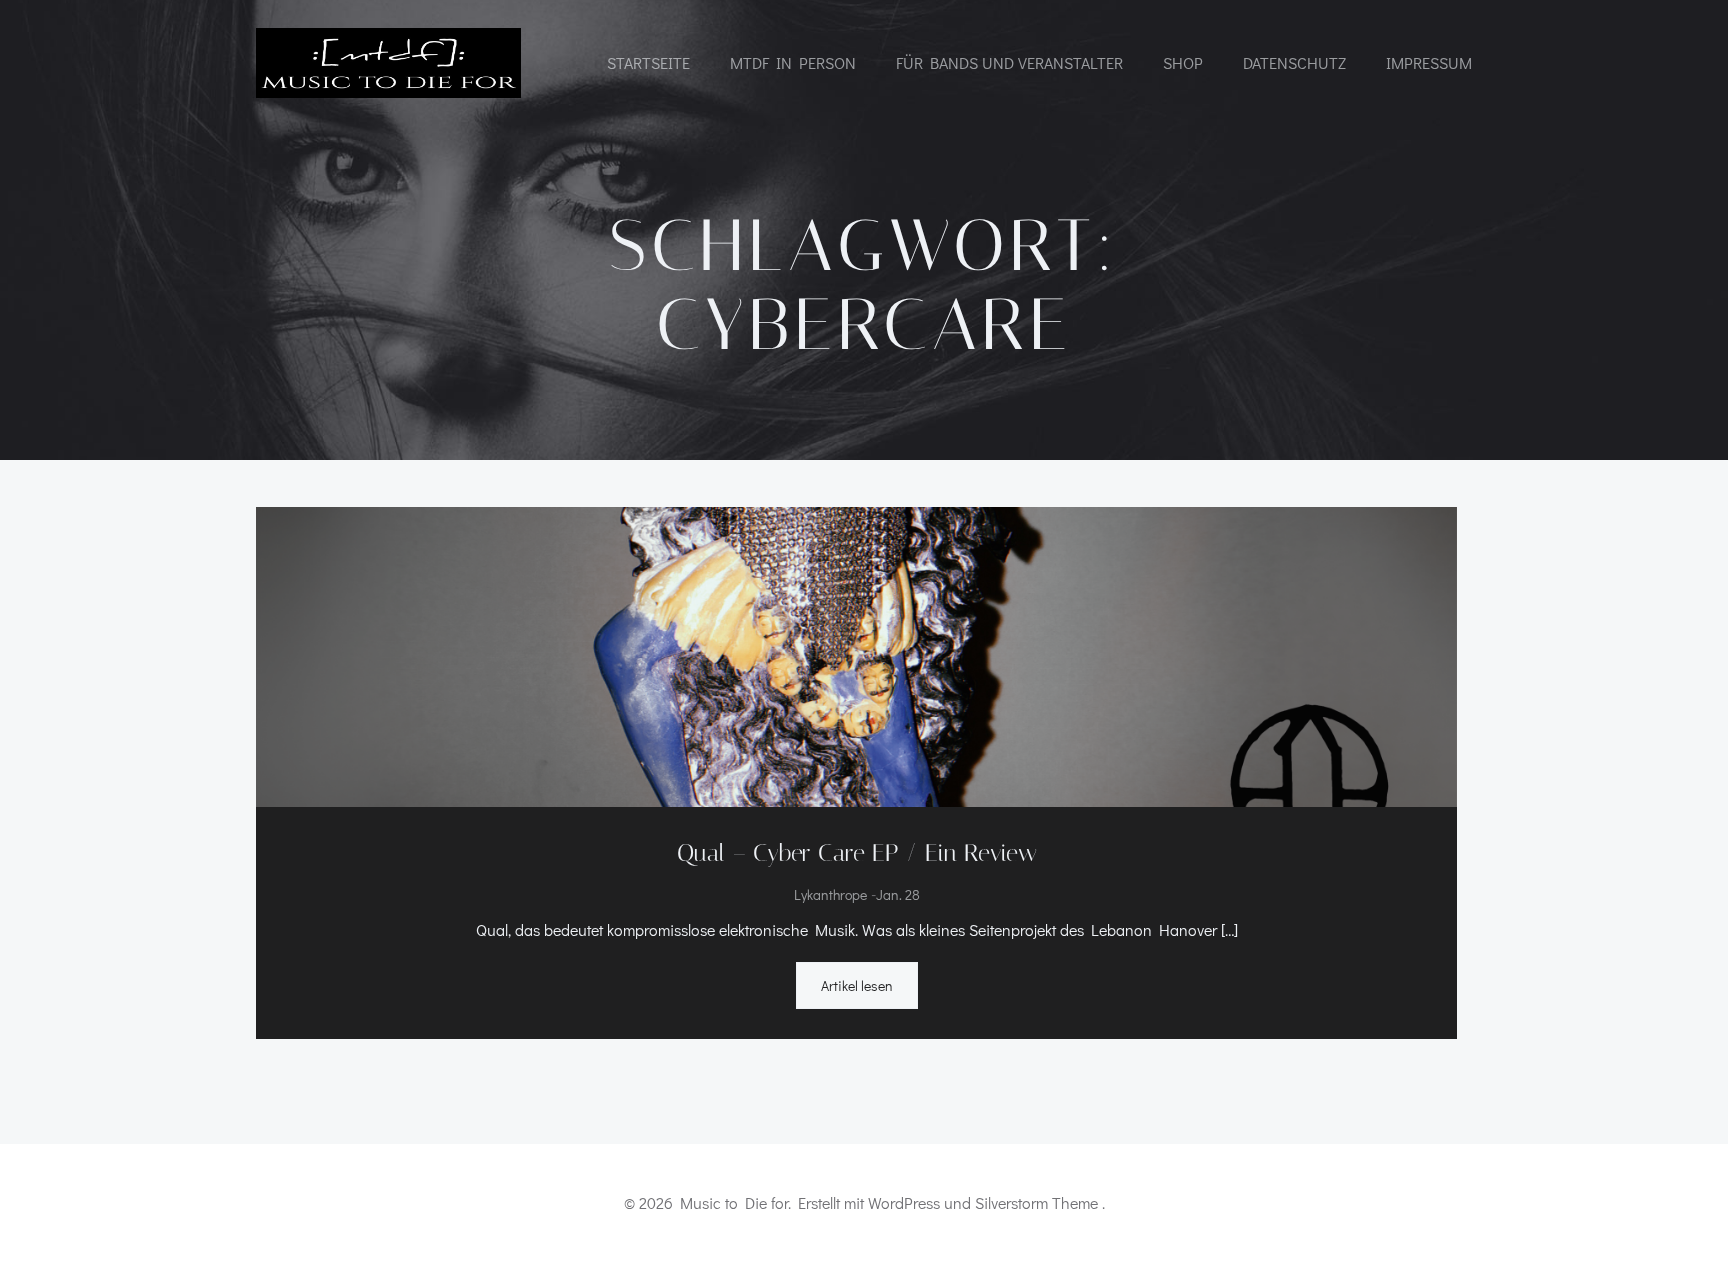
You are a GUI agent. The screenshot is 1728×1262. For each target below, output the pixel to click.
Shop (1183, 62)
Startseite (648, 62)
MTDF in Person (793, 62)
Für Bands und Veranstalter (1009, 62)
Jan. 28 (898, 895)
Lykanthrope (830, 895)
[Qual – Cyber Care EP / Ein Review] (856, 654)
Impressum (1429, 62)
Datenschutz (1294, 62)
